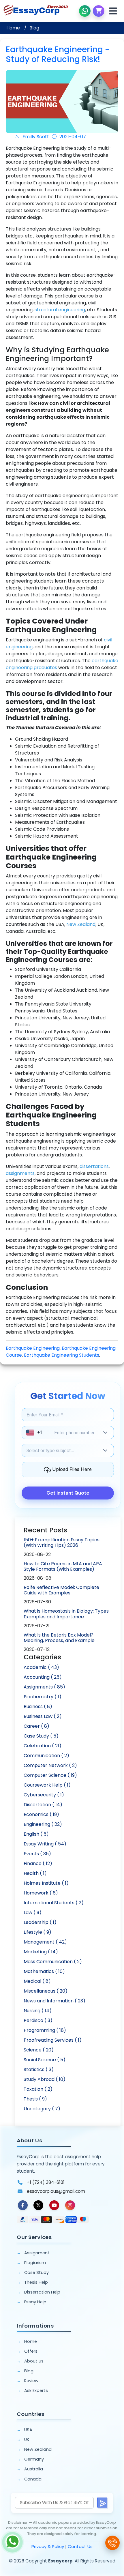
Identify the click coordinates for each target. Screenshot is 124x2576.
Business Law (43, 1716)
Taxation (38, 2089)
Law (33, 1913)
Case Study (41, 1736)
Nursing (38, 2011)
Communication (46, 1756)
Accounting (43, 1677)
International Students (54, 1903)
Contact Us (80, 2546)
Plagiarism (35, 2263)
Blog (34, 28)
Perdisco (38, 2020)
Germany (34, 2459)
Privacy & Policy (48, 2546)
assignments (20, 1173)
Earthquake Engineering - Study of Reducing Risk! (58, 54)
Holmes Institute (46, 1883)
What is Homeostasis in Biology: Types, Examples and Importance (67, 1614)
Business (38, 1707)
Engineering (43, 1824)
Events (37, 1854)
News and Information (55, 2001)
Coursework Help (47, 1785)
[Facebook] (23, 2205)
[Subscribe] (103, 2503)
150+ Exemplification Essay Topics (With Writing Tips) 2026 (62, 1542)
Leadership (40, 1922)
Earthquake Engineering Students (62, 1355)
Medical (37, 1981)
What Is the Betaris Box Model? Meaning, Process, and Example (59, 1638)
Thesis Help (36, 2282)
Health (35, 1873)
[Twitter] (38, 2205)
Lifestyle (37, 1932)
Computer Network (50, 1765)
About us (34, 2361)
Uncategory (42, 2109)
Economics (41, 1814)
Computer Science (50, 1775)
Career (36, 1726)
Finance (38, 1863)
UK (27, 2440)
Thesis (35, 2099)
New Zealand (38, 2449)
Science (39, 2050)
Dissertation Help (42, 2292)
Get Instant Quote (68, 1493)
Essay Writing (45, 1844)
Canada (33, 2479)
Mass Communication (53, 1962)
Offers (31, 2351)
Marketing (41, 1952)
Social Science (45, 2060)
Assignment (37, 2253)
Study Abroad (45, 2079)
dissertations (94, 1166)
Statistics (39, 2069)
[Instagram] (70, 2205)
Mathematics (44, 1971)
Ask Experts (36, 2390)
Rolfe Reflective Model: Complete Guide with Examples (61, 1590)
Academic (41, 1667)
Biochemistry (43, 1697)
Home (13, 28)
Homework (41, 1893)
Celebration (43, 1746)
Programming (45, 2030)
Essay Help (35, 2302)
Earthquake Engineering (33, 1348)
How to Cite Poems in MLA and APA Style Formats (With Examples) (63, 1566)
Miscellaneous (46, 1991)
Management (45, 1942)
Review (31, 2381)
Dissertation (43, 1805)
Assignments (44, 1687)
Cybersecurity (44, 1795)
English (36, 1834)
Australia (34, 2469)
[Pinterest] (54, 2205)
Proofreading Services (53, 2040)
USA (28, 2430)
